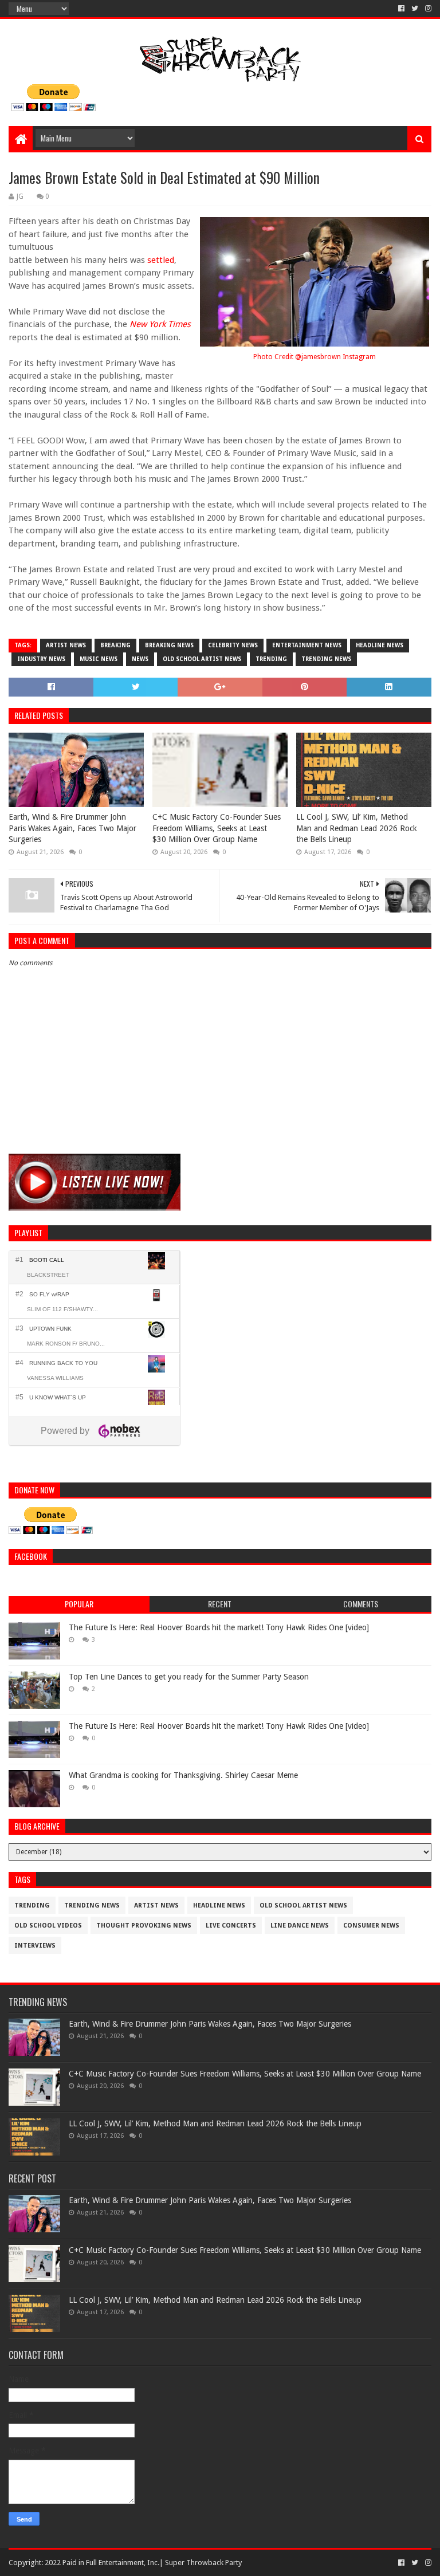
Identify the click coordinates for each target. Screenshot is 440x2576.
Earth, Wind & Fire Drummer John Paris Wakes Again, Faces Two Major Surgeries (72, 828)
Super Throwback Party (203, 2563)
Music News (99, 659)
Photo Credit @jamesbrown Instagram (315, 357)
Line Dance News (300, 1926)
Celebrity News (233, 645)
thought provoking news (144, 1926)
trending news (326, 659)
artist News (66, 645)
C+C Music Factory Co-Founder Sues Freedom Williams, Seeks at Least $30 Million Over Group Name (217, 828)
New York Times (160, 324)
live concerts (231, 1926)
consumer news (371, 1926)
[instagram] (427, 9)
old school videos (48, 1926)
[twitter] (415, 9)
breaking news (169, 645)
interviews (35, 1946)
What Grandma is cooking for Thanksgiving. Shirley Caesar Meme (183, 1775)
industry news (41, 659)
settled (161, 260)
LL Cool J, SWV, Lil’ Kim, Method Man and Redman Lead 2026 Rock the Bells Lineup (357, 828)
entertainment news (307, 645)
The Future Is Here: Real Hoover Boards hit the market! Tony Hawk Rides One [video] (219, 1627)
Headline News (380, 645)
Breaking (115, 645)
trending (271, 659)
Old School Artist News (202, 659)
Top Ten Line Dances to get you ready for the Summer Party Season (189, 1677)
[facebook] (401, 9)
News (140, 659)
